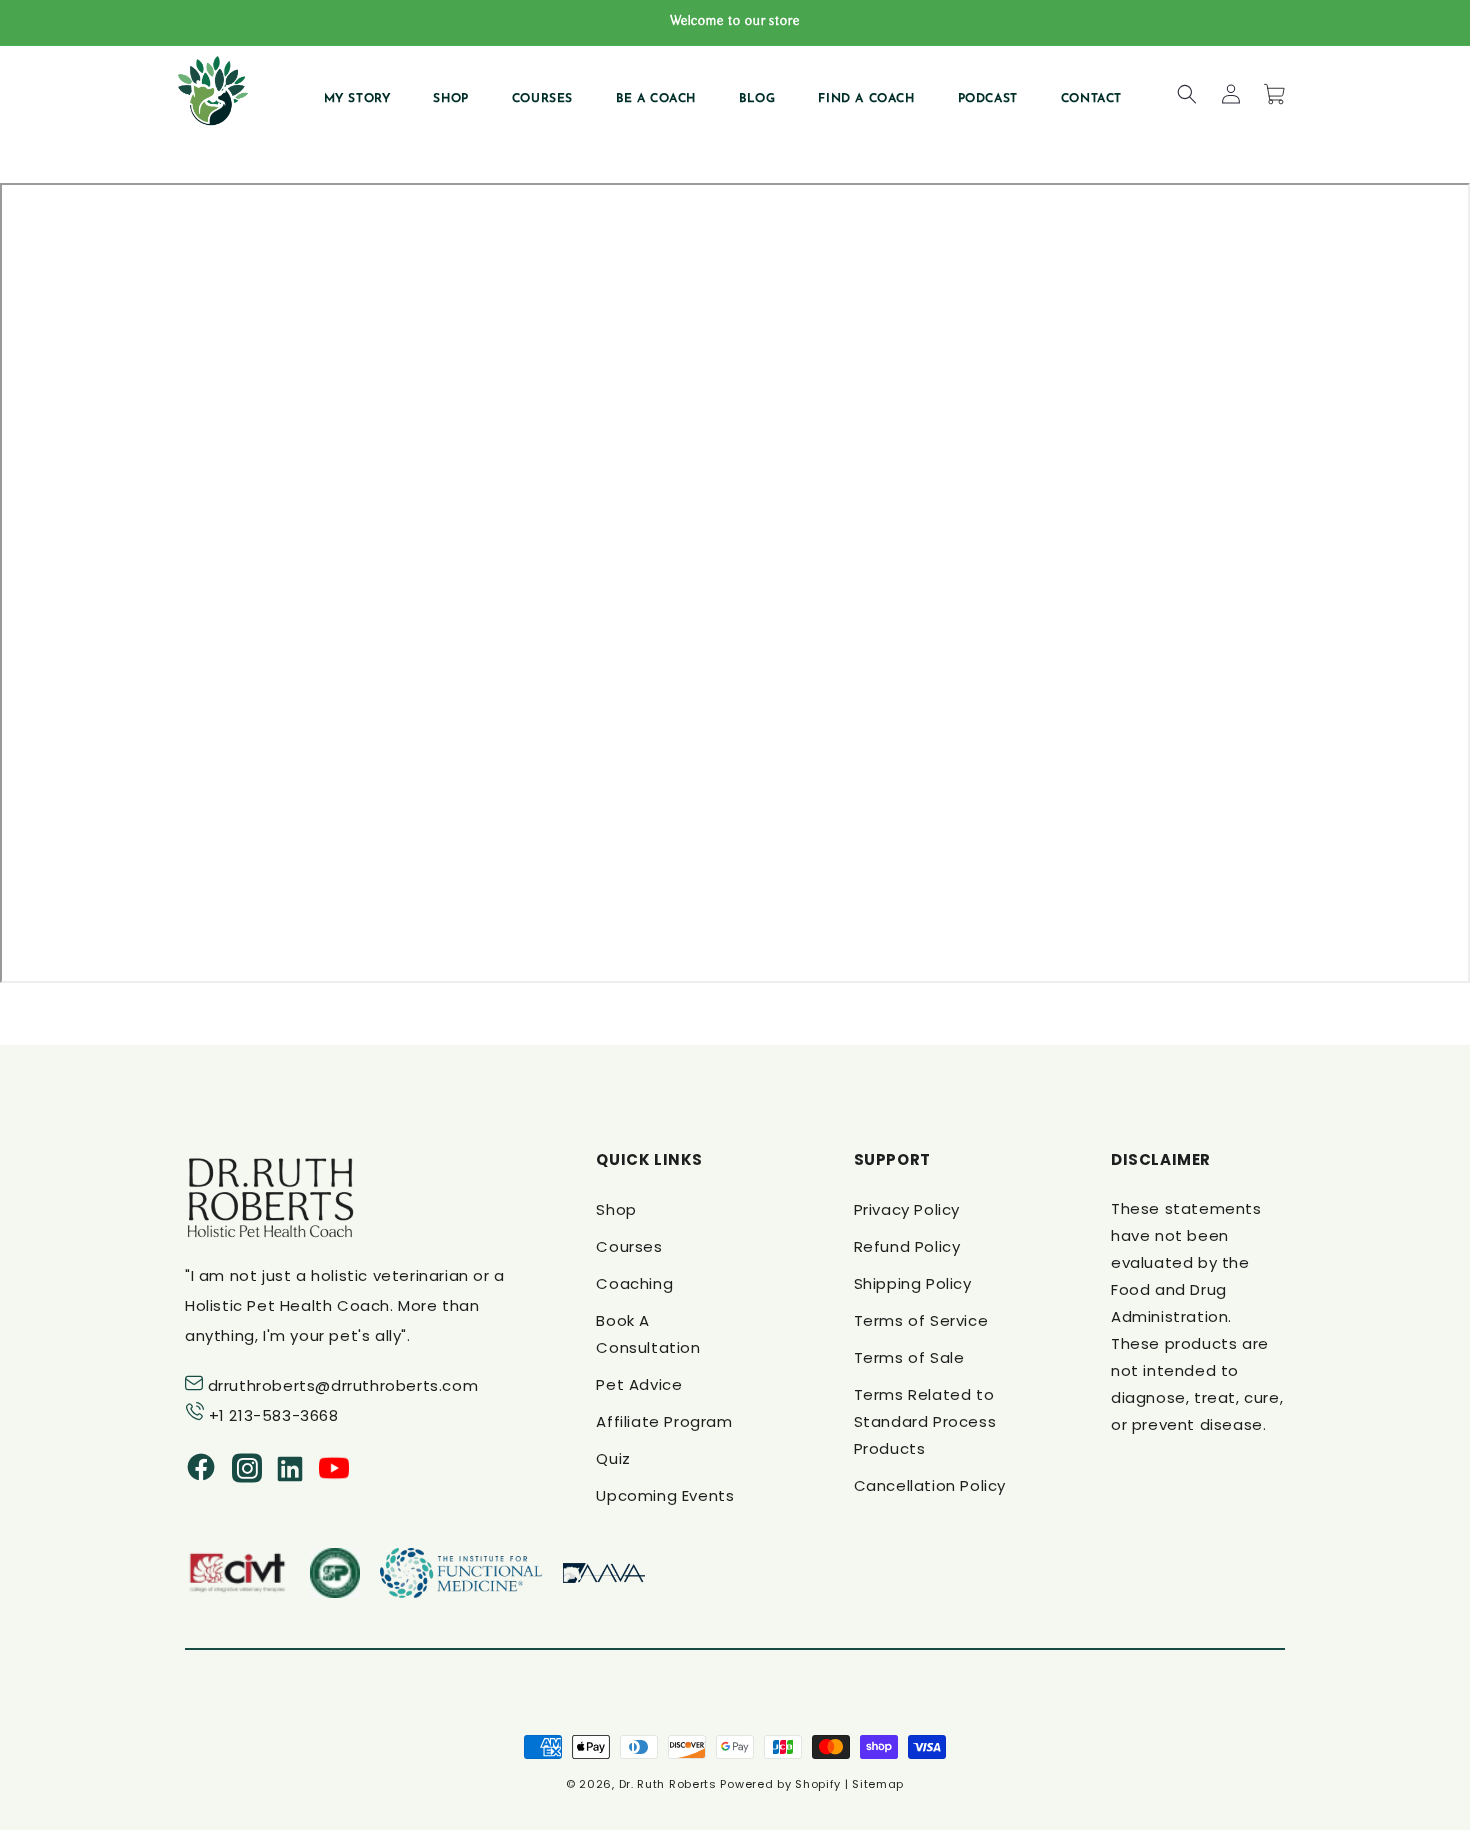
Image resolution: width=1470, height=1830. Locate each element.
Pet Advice (639, 1384)
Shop (616, 1209)
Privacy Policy (907, 1209)
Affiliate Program (664, 1421)
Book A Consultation (648, 1334)
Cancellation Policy (930, 1485)
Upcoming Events (665, 1495)
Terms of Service (921, 1320)
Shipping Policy (913, 1283)
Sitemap (878, 1784)
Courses (629, 1246)
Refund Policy (907, 1246)
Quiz (613, 1458)
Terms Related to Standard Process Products (925, 1421)
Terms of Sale (909, 1357)
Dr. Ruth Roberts (668, 1784)
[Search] (1187, 94)
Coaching (634, 1283)
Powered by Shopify (780, 1784)
